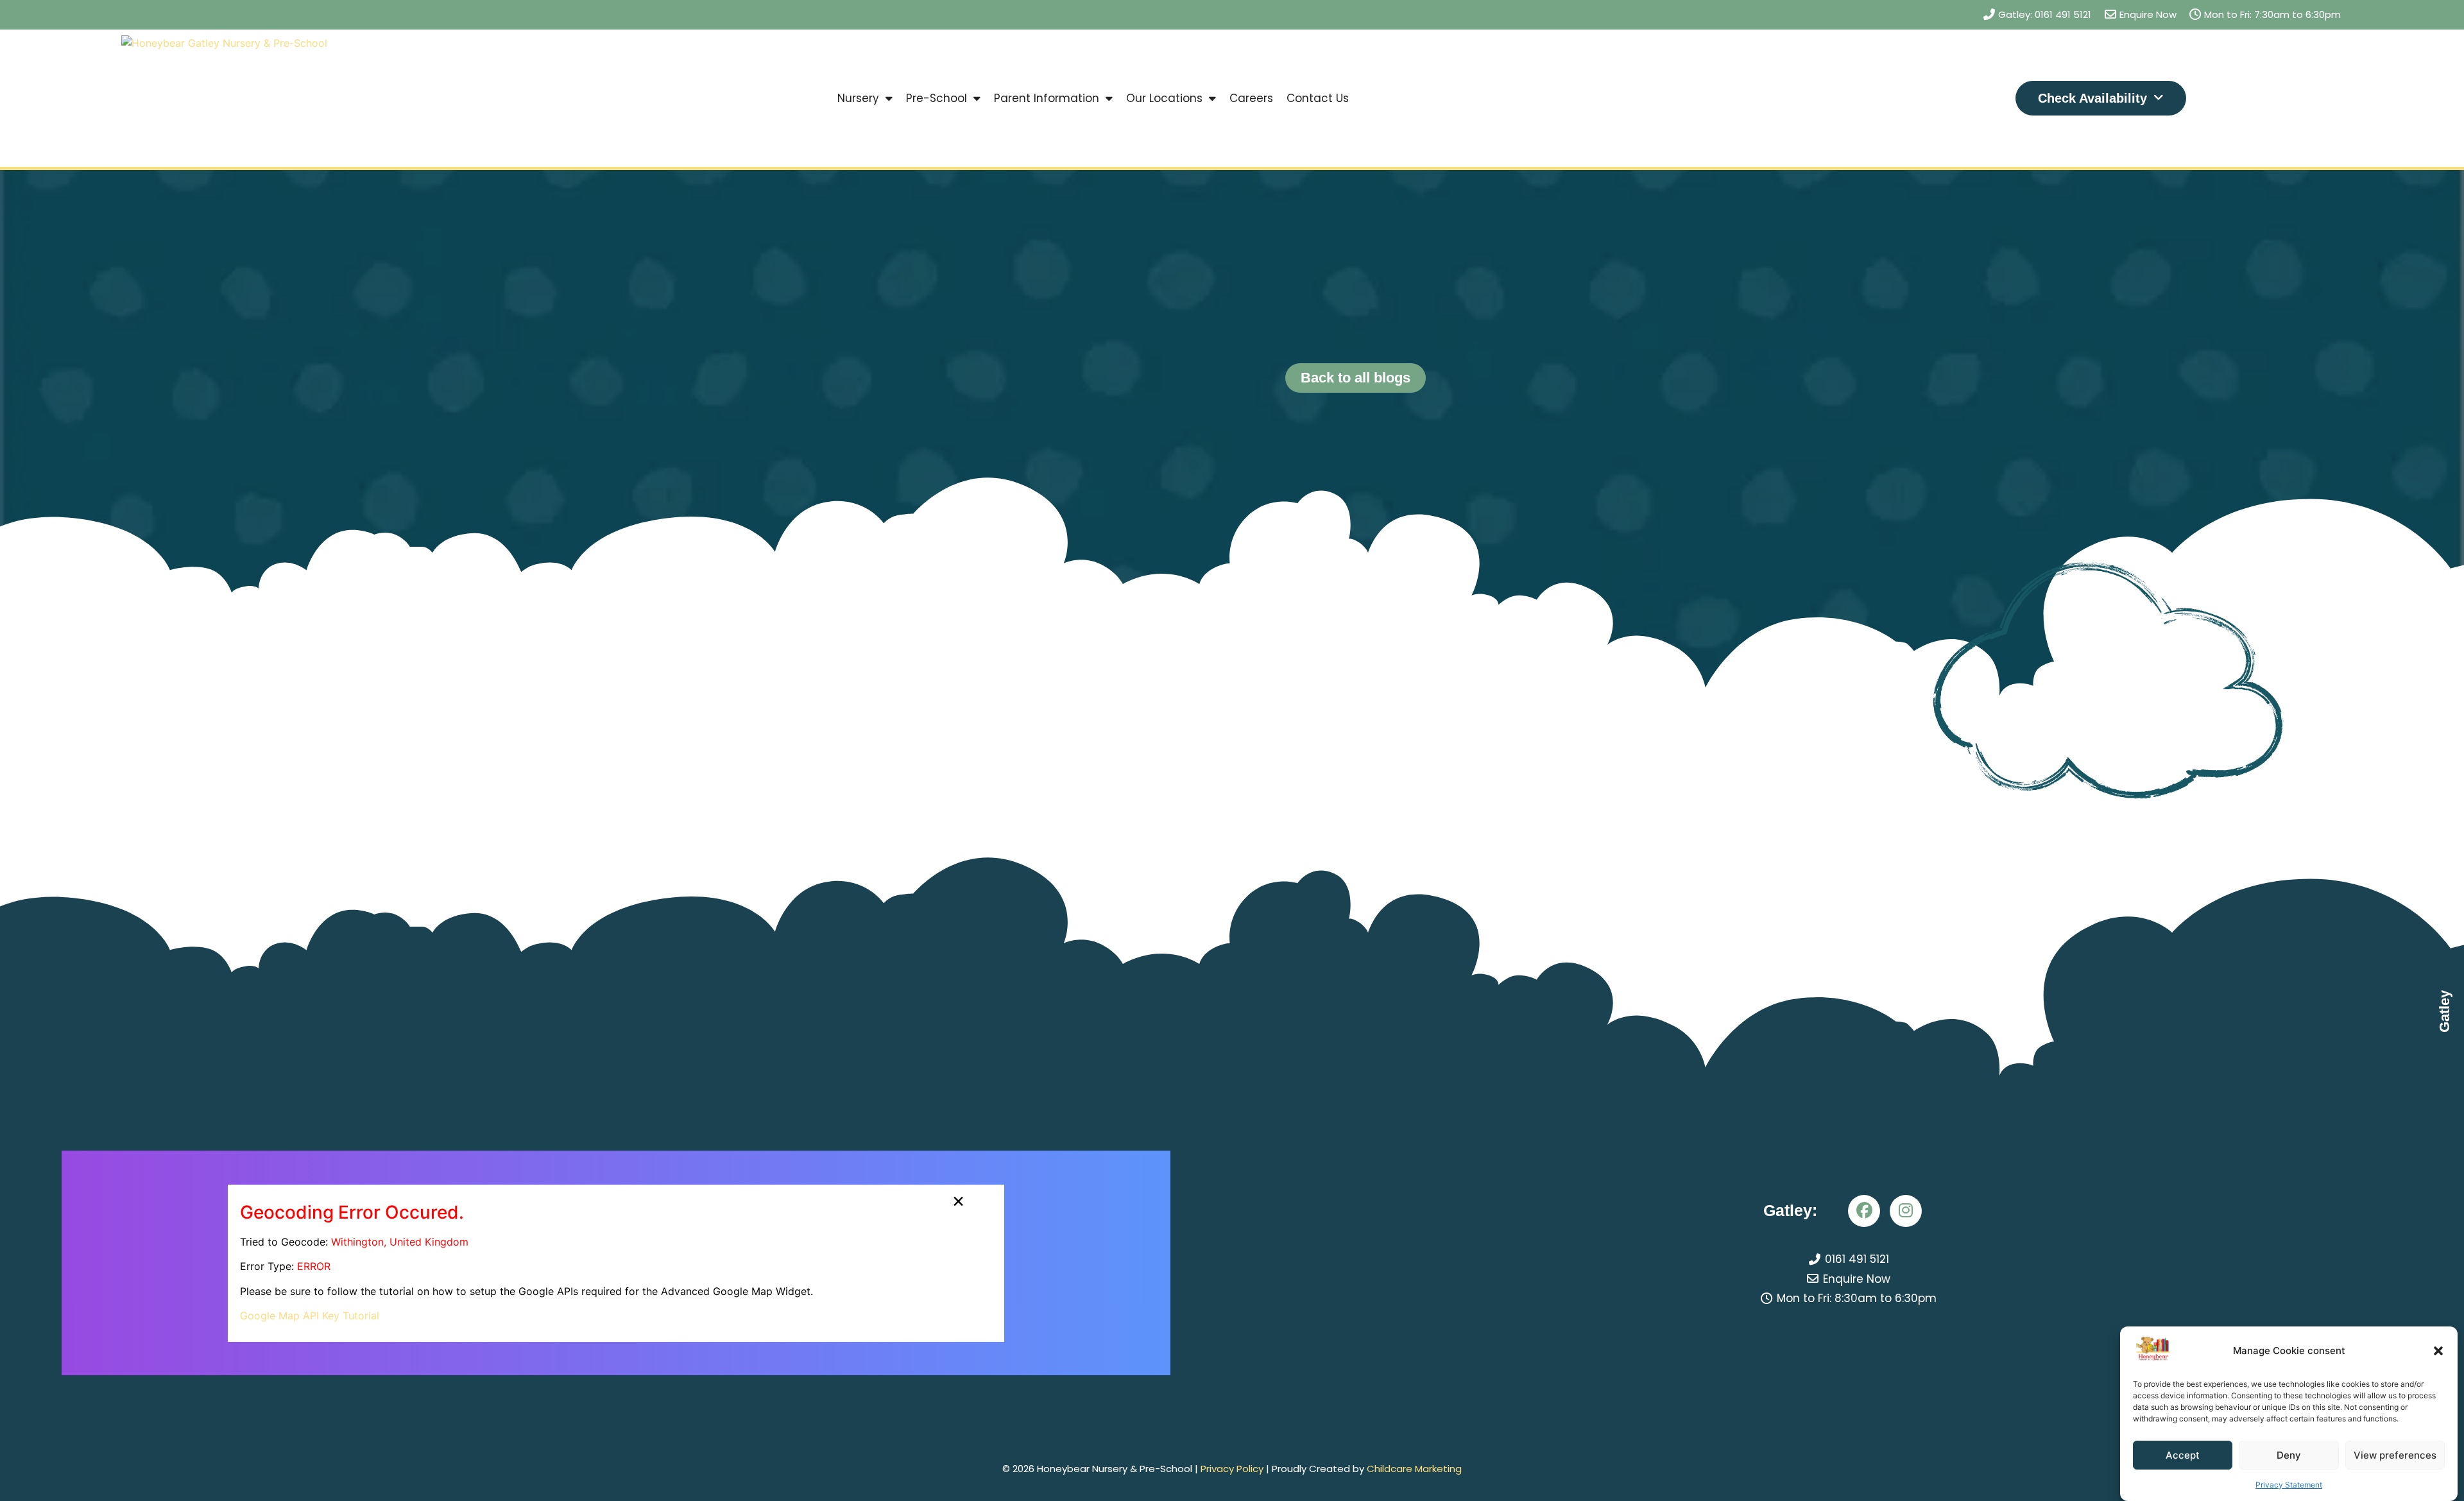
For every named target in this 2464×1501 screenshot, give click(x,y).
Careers (1251, 98)
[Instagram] (1906, 1211)
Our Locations (1164, 98)
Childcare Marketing (1414, 1469)
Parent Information (1047, 98)
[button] (2438, 1351)
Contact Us (1318, 98)
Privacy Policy (1232, 1469)
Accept (2183, 1455)
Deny (2289, 1455)
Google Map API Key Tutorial (310, 1316)
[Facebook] (1864, 1211)
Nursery (858, 98)
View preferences (2395, 1455)
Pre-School (937, 98)
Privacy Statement (2289, 1485)
